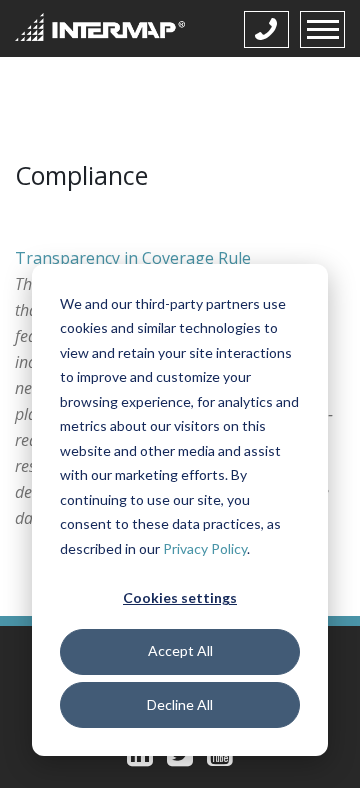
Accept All (180, 650)
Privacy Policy (205, 548)
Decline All (180, 704)
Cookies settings (180, 597)
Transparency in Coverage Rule (133, 258)
